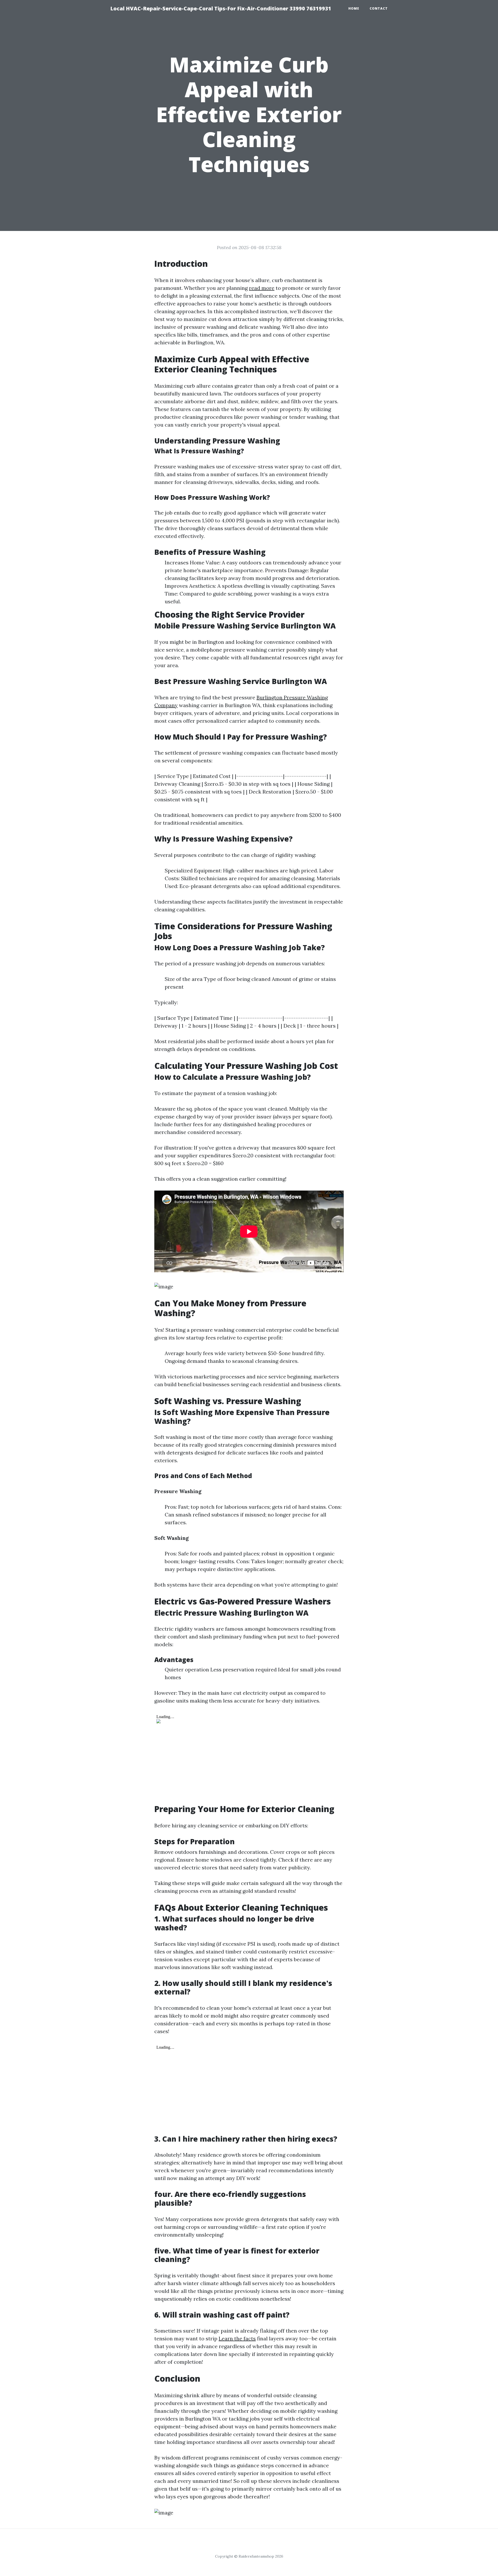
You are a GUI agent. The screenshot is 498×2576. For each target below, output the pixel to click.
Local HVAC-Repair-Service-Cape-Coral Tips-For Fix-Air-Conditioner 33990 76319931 (221, 8)
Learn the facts (237, 2338)
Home (354, 8)
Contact (379, 8)
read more (262, 288)
